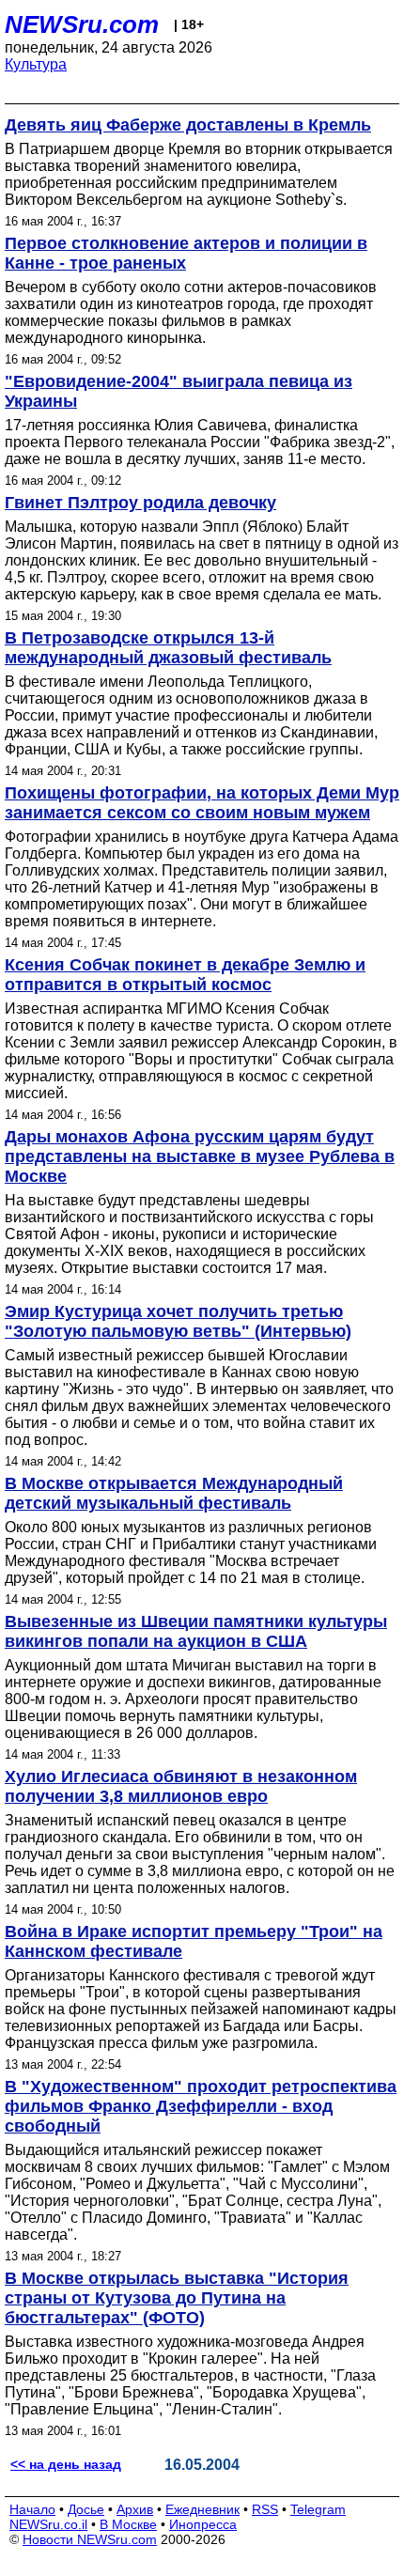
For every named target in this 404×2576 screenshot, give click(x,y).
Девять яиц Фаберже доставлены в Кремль (188, 125)
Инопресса (203, 2524)
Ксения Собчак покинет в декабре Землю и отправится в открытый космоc (185, 975)
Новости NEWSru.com (90, 2539)
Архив (135, 2509)
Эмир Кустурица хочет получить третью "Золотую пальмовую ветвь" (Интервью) (178, 1321)
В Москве (128, 2524)
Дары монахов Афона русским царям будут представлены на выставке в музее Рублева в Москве (200, 1156)
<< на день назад (66, 2464)
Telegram (318, 2509)
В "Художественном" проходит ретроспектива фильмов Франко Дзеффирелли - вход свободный (201, 2106)
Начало (32, 2509)
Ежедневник (202, 2509)
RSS (265, 2509)
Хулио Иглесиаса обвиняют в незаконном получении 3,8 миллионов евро (181, 1786)
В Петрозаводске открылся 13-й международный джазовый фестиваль (168, 648)
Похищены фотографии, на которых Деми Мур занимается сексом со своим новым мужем (202, 803)
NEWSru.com (82, 24)
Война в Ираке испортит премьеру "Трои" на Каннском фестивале (194, 1941)
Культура (36, 64)
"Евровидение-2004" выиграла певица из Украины (179, 391)
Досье (86, 2509)
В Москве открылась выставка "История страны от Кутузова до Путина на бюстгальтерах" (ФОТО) (177, 2298)
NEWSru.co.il (48, 2524)
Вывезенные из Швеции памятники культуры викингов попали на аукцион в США (196, 1631)
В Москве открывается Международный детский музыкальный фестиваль (174, 1493)
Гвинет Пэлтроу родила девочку (140, 503)
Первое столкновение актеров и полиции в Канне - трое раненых (186, 253)
